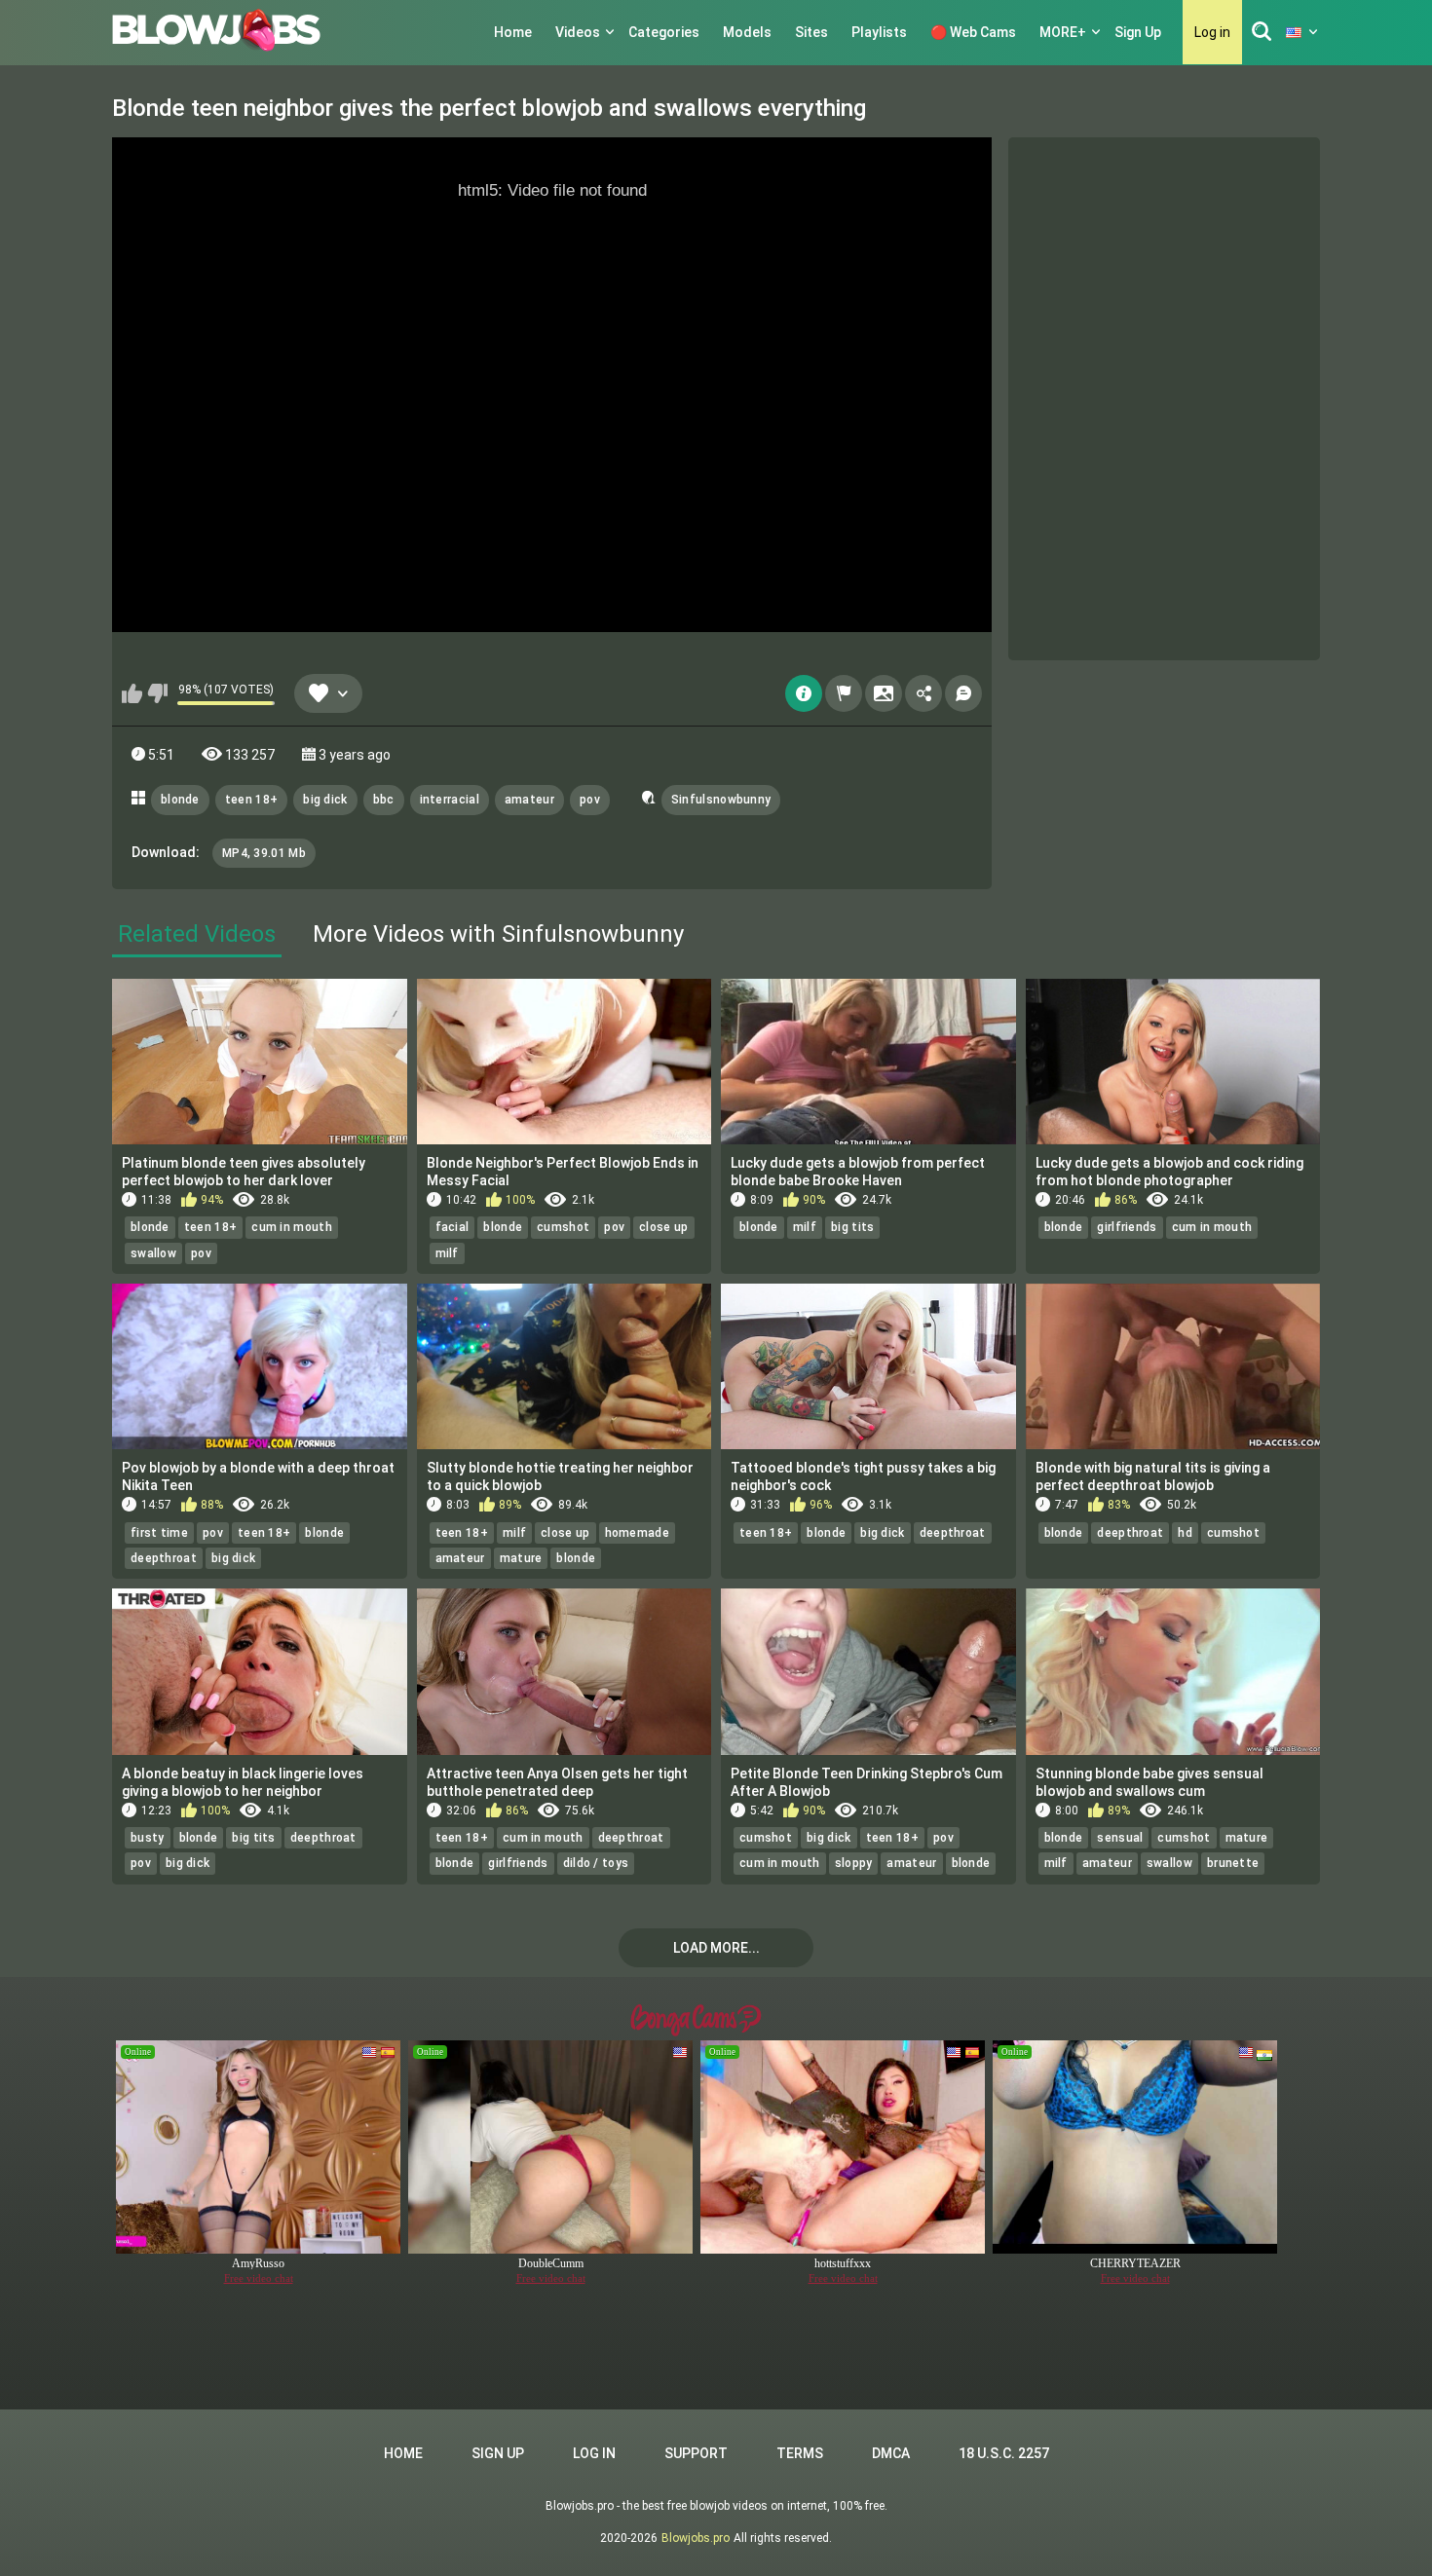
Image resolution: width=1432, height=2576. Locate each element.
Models (747, 32)
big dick (325, 800)
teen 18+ (251, 800)
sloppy (854, 1863)
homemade (637, 1533)
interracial (450, 800)
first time (159, 1533)
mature (521, 1558)
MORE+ (1063, 32)
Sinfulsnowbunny (721, 800)
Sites (811, 32)
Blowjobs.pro (696, 2538)
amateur (529, 800)
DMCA (891, 2453)
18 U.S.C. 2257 (1004, 2453)
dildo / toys (596, 1863)
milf (447, 1253)
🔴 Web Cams (973, 32)
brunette (1233, 1863)
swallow (153, 1253)
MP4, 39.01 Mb (264, 853)
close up (663, 1227)
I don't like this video (157, 693)
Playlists (879, 32)
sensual (1120, 1838)
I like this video (132, 693)
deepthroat (164, 1558)
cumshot (563, 1227)
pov (590, 800)
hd (1185, 1533)
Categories (664, 32)
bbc (384, 800)
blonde (180, 800)
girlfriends (1127, 1227)
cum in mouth (292, 1227)
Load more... (716, 1948)
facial (452, 1227)
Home (513, 32)
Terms (800, 2453)
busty (148, 1838)
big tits (852, 1227)
